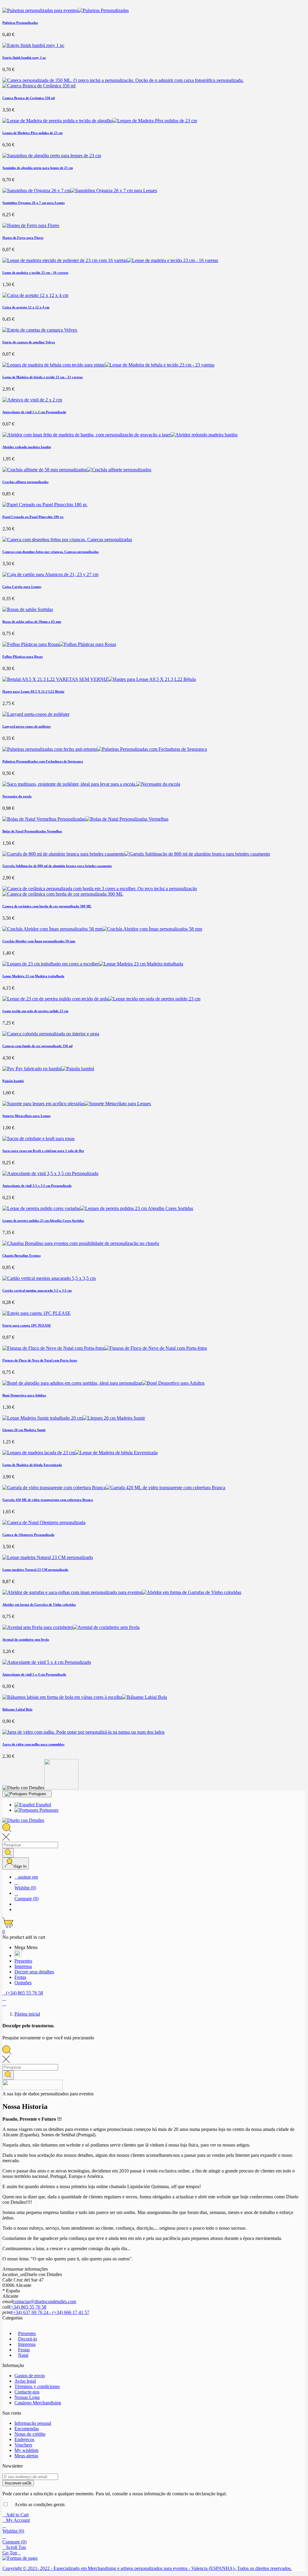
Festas (24, 2350)
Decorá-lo (28, 2339)
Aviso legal (25, 2381)
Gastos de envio (30, 2376)
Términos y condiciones (37, 2386)
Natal (23, 2355)
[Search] (8, 1853)
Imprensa (27, 2344)
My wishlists (26, 2450)
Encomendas (27, 2429)
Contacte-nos (27, 2392)
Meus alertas (26, 2456)
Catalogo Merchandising (38, 2403)
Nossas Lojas (27, 2397)
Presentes (27, 2333)
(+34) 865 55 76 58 (28, 2307)
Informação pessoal (33, 2423)
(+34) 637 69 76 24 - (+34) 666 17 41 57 (50, 2312)
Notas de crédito (30, 2434)
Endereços (24, 2439)
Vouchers (23, 2445)
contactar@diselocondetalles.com (45, 2302)
